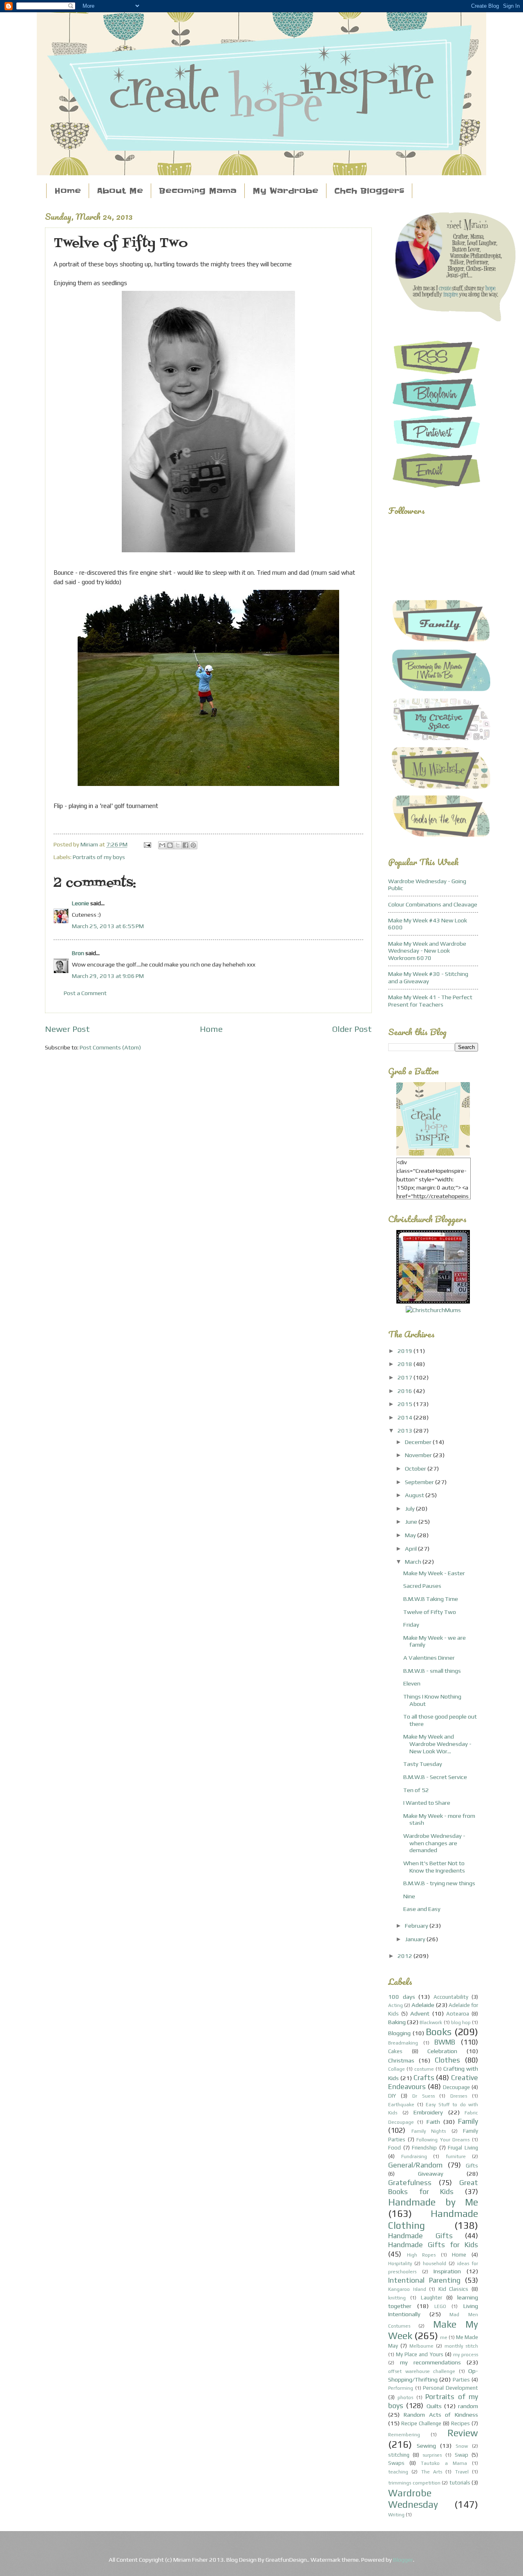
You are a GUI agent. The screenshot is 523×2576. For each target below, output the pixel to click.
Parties (461, 2380)
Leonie (80, 903)
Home (68, 191)
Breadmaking (403, 2043)
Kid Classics (454, 2289)
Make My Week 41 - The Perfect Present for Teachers (430, 1001)
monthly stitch (461, 2346)
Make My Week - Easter (434, 1573)
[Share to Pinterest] (193, 845)
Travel (462, 2472)
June (412, 1521)
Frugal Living (463, 2148)
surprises (432, 2455)
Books (439, 2032)
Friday (411, 1624)
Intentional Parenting (424, 2280)
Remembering (404, 2435)
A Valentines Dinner (429, 1657)
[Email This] (162, 845)
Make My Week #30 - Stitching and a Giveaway (428, 977)
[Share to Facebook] (186, 845)
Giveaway (431, 2173)
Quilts (434, 2406)
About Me (120, 191)
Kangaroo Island (407, 2289)
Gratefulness (410, 2182)
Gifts (472, 2166)
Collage (397, 2069)
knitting (397, 2298)
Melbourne (421, 2346)
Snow (462, 2446)
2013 (406, 1430)
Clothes (447, 2060)
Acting (396, 2005)
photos (405, 2397)
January (416, 1939)
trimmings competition (414, 2483)
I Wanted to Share (427, 1803)
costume (424, 2069)
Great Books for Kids (433, 2187)
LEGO (440, 2306)
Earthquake (401, 2105)
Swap (462, 2455)
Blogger (403, 2559)
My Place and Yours (419, 2354)
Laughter (431, 2298)
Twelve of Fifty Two (430, 1612)
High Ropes (421, 2255)
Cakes (395, 2051)
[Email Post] (146, 844)
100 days (402, 1997)
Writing (396, 2515)
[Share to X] (178, 845)
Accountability (451, 1997)
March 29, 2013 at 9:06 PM (108, 976)
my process (466, 2355)
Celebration (442, 2051)
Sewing (426, 2445)
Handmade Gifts (420, 2236)
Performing (401, 2388)
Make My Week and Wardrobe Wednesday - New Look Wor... (437, 1743)
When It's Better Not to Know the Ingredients (434, 1867)
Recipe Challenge (421, 2423)
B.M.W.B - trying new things (439, 1883)
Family (468, 2121)
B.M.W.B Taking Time (431, 1599)
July (410, 1508)
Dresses (459, 2096)
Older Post (352, 1029)
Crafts (424, 2077)
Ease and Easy (422, 1909)
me (444, 2337)
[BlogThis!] (170, 845)
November (419, 1455)
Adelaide (423, 2005)
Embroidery (428, 2112)
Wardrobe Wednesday (413, 2499)
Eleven (412, 1683)
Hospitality (400, 2263)
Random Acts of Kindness (441, 2414)
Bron (78, 953)
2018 (406, 1364)
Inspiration (447, 2271)
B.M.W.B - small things (432, 1671)
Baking (397, 2022)
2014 (406, 1417)
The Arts (432, 2472)
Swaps (396, 2463)
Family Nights (429, 2131)
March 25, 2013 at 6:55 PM (108, 926)
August (415, 1495)
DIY (392, 2096)
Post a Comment (85, 993)
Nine (409, 1896)
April (411, 1548)
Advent (420, 2013)
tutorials (460, 2483)
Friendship (424, 2148)
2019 (406, 1351)
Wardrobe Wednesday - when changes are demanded (434, 1843)
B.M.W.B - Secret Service (435, 1777)
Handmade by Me (433, 2202)
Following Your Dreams (443, 2140)
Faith (433, 2122)
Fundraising (414, 2156)
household (435, 2263)
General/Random (415, 2165)
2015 (406, 1404)
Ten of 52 (416, 1790)
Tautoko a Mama (444, 2463)
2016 (406, 1391)
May (411, 1535)
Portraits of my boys (99, 857)
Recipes (460, 2423)
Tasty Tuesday (423, 1764)
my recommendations (430, 2362)
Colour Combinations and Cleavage (433, 904)
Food (394, 2148)
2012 (406, 1956)
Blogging (399, 2033)
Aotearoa (458, 2014)
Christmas (401, 2060)
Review (463, 2433)
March (414, 1561)
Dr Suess (424, 2096)
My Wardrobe (285, 191)
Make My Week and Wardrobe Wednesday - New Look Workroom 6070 (427, 951)
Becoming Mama (198, 191)
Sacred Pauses (422, 1586)
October (416, 1468)
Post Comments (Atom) (110, 1047)
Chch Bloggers (369, 191)
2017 (406, 1377)
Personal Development (450, 2388)
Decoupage (456, 2087)
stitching (399, 2455)
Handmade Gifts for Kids (433, 2245)
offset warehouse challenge (422, 2371)
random (468, 2406)
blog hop (461, 2022)
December (419, 1442)
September (420, 1482)
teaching (398, 2472)
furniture (456, 2156)
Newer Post (67, 1029)
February (417, 1925)
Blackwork (431, 2022)
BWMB (445, 2042)
